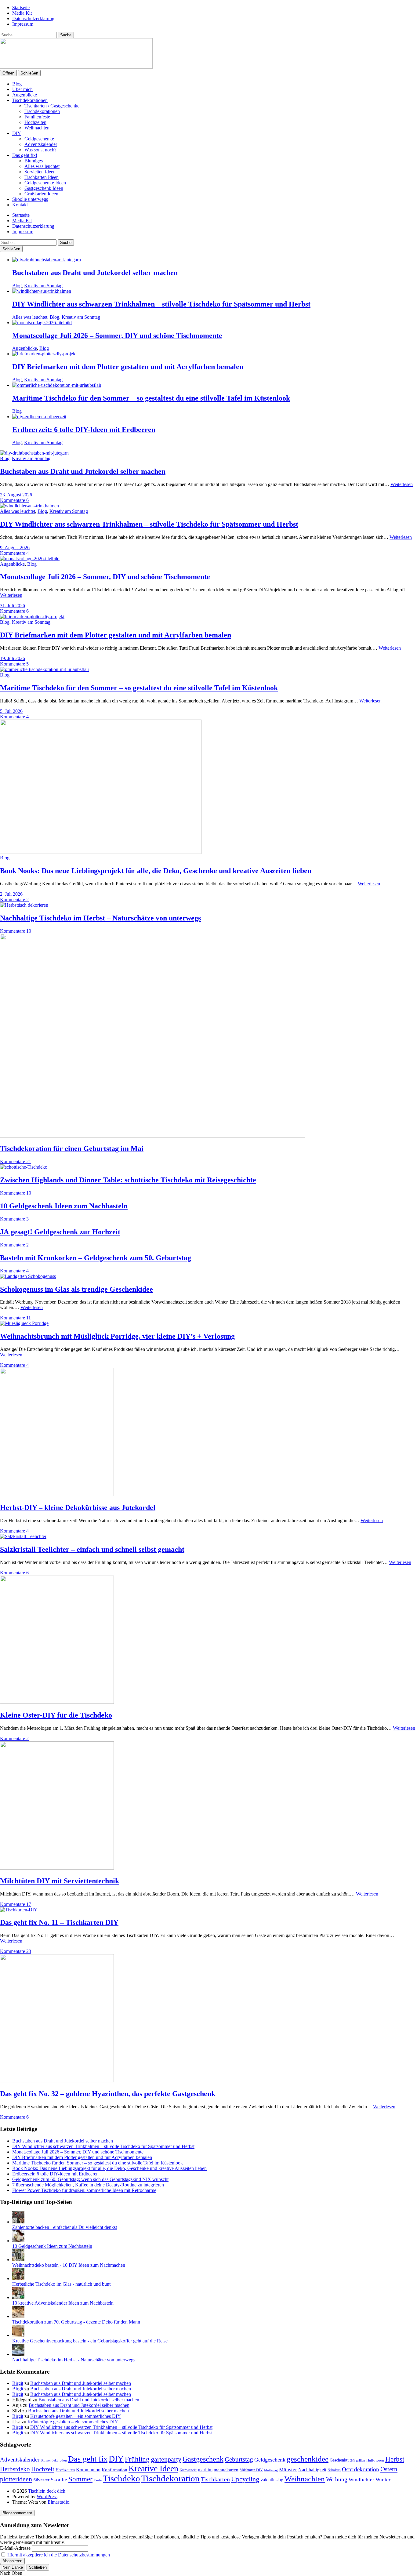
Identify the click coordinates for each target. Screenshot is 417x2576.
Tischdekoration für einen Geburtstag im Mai (72, 1148)
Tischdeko (121, 2478)
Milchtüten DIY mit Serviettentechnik (60, 1881)
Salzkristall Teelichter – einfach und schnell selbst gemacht (92, 1549)
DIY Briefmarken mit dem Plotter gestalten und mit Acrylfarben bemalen (128, 367)
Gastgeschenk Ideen (44, 188)
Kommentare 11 (15, 1318)
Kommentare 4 (14, 553)
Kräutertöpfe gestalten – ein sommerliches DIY (76, 2416)
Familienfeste (37, 117)
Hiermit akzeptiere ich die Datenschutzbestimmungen (59, 2555)
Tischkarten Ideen (42, 177)
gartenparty (166, 2459)
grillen (361, 2460)
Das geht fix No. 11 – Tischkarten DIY (59, 1922)
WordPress (47, 2496)
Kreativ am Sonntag (43, 286)
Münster (288, 2470)
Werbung (337, 2479)
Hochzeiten (35, 122)
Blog (17, 84)
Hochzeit (43, 2469)
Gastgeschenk (203, 2459)
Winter (383, 2480)
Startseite (21, 7)
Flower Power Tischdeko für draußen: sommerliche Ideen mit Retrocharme (84, 2190)
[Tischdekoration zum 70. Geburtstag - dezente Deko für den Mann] (18, 2316)
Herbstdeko (15, 2469)
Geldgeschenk (270, 2460)
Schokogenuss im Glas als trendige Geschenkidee (76, 1289)
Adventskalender (41, 144)
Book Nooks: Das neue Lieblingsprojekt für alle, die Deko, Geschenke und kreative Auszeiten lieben (156, 871)
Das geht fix (88, 2459)
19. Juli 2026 (13, 658)
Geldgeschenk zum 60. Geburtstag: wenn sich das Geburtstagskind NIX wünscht (90, 2179)
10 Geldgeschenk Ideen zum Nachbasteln (64, 1206)
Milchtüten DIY (251, 2470)
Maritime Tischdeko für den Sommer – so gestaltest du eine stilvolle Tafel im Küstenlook (151, 398)
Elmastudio (58, 2502)
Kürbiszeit (188, 2470)
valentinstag (272, 2480)
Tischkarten (215, 2479)
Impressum (23, 24)
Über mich (22, 89)
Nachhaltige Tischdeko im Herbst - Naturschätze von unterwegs (74, 2360)
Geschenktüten (342, 2460)
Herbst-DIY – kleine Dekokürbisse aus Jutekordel (78, 1508)
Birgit (18, 2383)
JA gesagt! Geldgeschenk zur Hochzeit (60, 1232)
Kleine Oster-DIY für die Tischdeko (56, 1715)
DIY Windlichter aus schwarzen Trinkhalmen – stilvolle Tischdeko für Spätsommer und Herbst (161, 304)
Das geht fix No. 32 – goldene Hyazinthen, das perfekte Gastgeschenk (108, 2094)
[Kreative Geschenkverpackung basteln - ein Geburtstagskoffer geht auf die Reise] (18, 2335)
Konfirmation (114, 2470)
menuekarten (226, 2470)
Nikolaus (334, 2470)
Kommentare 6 (14, 500)
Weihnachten (37, 128)
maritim (205, 2470)
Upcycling (245, 2479)
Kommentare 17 (16, 1904)
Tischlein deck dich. (47, 2491)
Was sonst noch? (40, 150)
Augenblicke (25, 95)
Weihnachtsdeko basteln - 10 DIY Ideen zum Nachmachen (69, 2265)
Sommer (80, 2479)
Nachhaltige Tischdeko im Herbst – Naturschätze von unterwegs (100, 918)
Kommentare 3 (14, 1219)
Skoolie (59, 2480)
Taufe (98, 2480)
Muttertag (271, 2470)
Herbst (395, 2459)
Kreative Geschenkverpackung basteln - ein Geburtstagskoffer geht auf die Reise (90, 2341)
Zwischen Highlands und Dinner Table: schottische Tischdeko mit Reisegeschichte (128, 1180)
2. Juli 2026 (11, 894)
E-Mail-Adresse (15, 2548)
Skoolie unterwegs (30, 199)
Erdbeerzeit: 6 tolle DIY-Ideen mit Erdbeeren (84, 430)
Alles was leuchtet (42, 166)
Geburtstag (239, 2459)
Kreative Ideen (153, 2468)
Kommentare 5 (14, 664)
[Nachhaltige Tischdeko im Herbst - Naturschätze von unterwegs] (18, 2354)
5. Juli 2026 (11, 711)
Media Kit (22, 13)
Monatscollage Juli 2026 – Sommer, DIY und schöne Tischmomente (117, 336)
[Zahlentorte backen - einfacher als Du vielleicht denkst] (18, 2222)
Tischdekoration (170, 2478)
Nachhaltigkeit (312, 2470)
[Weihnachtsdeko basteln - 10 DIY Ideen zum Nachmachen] (18, 2260)
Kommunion (88, 2470)
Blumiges (34, 161)
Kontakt (20, 205)
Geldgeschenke (39, 139)
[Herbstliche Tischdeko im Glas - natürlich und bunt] (18, 2278)
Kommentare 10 (16, 931)
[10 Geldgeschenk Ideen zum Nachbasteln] (18, 2241)
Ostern (389, 2469)
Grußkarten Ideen (41, 194)
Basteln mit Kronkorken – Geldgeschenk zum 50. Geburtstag (96, 1258)
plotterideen (16, 2479)
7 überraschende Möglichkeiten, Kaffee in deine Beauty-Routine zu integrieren (88, 2185)
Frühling (137, 2459)
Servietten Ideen (40, 172)
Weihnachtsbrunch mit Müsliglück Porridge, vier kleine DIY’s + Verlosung (117, 1336)
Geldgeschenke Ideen (45, 183)
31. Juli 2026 (13, 606)
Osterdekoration (361, 2469)
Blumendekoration (54, 2460)
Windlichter (361, 2480)
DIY (17, 133)
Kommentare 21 (16, 1161)
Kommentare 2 (14, 900)
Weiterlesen (402, 484)
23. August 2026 (16, 495)
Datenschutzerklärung (33, 18)
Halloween (375, 2460)
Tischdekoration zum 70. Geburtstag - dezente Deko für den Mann (76, 2322)
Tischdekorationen (30, 100)
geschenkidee (308, 2459)
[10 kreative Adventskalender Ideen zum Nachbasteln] (18, 2297)
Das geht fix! (25, 155)
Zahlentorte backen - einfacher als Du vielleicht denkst (65, 2227)
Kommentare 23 (16, 1951)
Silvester (41, 2480)
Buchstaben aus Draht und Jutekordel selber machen (95, 273)
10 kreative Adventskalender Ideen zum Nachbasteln (63, 2303)
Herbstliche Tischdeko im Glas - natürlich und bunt (61, 2284)
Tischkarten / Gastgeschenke (52, 106)
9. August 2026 (15, 548)
